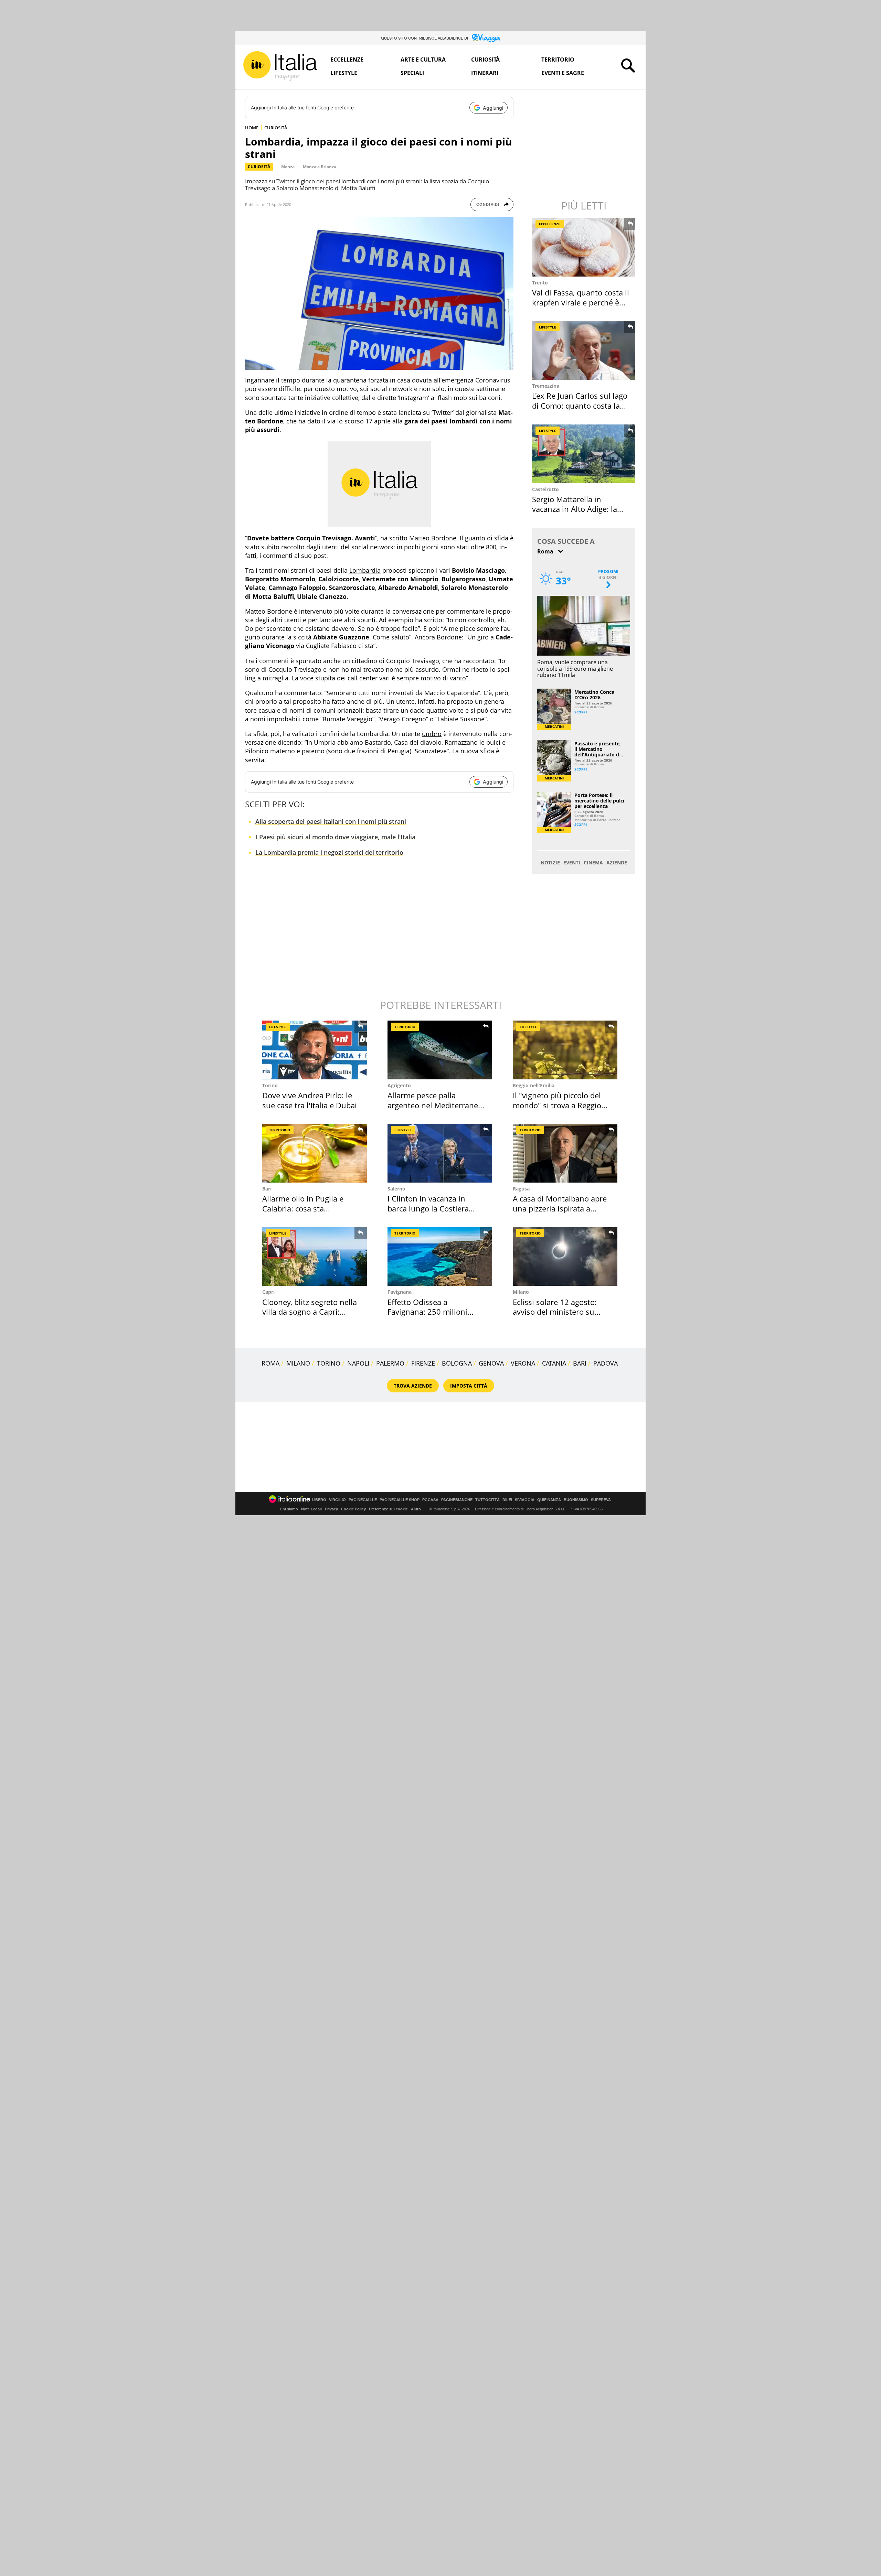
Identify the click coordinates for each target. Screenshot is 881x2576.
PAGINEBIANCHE (457, 1500)
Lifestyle (344, 73)
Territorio (558, 60)
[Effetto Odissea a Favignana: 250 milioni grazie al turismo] (440, 1256)
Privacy (331, 1509)
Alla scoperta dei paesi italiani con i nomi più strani (331, 821)
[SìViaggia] (486, 38)
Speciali (412, 73)
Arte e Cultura (423, 60)
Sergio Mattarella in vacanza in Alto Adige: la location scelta (575, 509)
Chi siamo (289, 1509)
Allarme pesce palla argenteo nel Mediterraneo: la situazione (436, 1105)
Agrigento (399, 1085)
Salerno (396, 1189)
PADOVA (606, 1363)
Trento (540, 283)
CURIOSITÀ (276, 128)
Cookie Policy (353, 1509)
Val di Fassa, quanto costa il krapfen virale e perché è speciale (581, 302)
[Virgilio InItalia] (280, 66)
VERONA (523, 1363)
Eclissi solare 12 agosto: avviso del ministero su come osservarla (555, 1312)
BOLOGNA (457, 1363)
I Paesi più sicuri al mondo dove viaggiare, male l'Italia (335, 837)
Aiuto (416, 1509)
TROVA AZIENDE (413, 1386)
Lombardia (365, 570)
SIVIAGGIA (525, 1500)
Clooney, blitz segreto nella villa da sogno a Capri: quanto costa (310, 1312)
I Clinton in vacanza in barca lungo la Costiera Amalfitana (428, 1208)
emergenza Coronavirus (476, 380)
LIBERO (319, 1500)
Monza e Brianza (320, 167)
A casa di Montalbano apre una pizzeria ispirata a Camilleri (560, 1208)
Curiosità (485, 60)
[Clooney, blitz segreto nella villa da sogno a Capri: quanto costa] (315, 1256)
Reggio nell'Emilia (534, 1085)
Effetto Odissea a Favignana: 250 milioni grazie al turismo (427, 1312)
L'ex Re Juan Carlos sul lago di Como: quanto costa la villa (580, 405)
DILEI (507, 1500)
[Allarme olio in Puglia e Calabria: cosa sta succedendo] (315, 1153)
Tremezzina (546, 386)
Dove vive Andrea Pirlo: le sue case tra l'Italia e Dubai (310, 1100)
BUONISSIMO (576, 1500)
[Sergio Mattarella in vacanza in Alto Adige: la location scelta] (584, 454)
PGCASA (430, 1500)
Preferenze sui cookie (388, 1509)
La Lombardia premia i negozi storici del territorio (329, 852)
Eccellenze (347, 60)
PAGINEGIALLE (363, 1500)
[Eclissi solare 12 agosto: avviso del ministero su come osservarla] (565, 1256)
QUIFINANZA (549, 1500)
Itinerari (485, 73)
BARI (580, 1363)
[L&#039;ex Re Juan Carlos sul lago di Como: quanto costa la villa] (584, 350)
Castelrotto (545, 489)
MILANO (298, 1363)
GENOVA (491, 1363)
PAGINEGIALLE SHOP (400, 1500)
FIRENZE (423, 1363)
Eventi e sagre (563, 73)
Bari (267, 1189)
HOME (252, 128)
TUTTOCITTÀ (487, 1500)
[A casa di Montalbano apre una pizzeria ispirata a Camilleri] (565, 1153)
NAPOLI (358, 1363)
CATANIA (554, 1363)
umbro (432, 734)
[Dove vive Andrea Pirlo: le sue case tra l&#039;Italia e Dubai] (315, 1050)
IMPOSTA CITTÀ (469, 1386)
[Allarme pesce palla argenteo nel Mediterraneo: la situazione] (440, 1050)
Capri (268, 1292)
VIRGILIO (337, 1500)
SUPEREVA (601, 1500)
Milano (521, 1292)
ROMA (270, 1363)
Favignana (400, 1292)
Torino (270, 1085)
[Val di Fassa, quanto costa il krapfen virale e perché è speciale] (584, 247)
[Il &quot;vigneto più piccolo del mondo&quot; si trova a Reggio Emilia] (565, 1050)
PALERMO (390, 1363)
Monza (288, 167)
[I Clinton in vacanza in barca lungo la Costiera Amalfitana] (440, 1153)
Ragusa (521, 1189)
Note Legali (311, 1509)
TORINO (329, 1363)
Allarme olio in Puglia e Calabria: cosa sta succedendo (303, 1208)
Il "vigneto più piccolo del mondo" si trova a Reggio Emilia (557, 1105)
